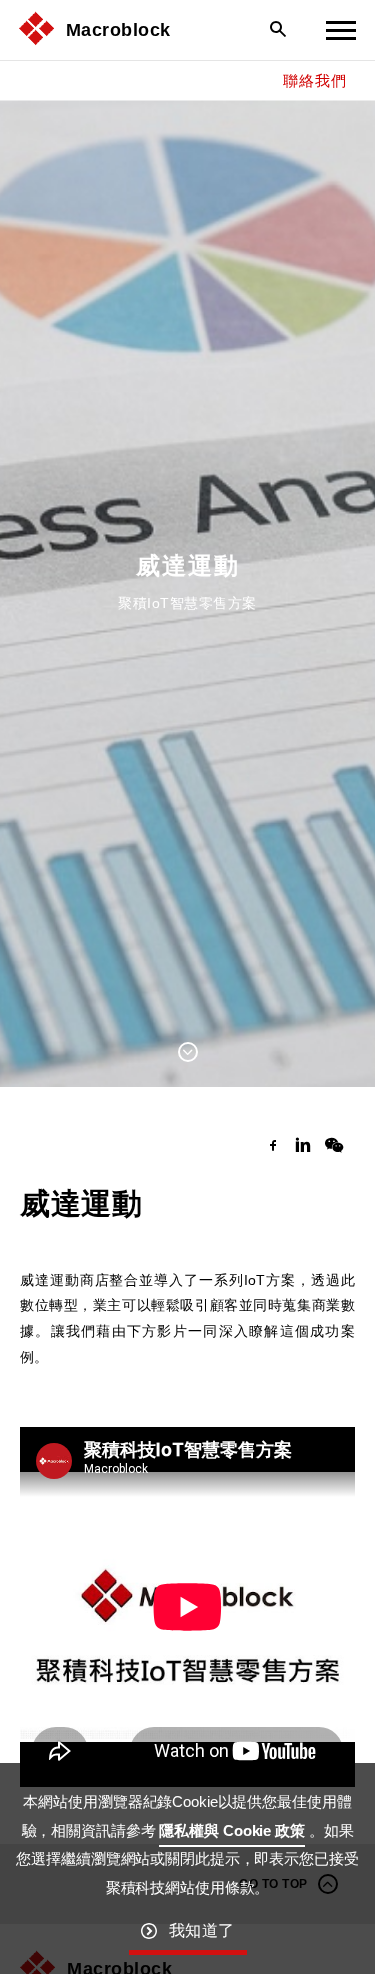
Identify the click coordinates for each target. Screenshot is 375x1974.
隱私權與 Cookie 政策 (231, 1830)
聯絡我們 (314, 80)
